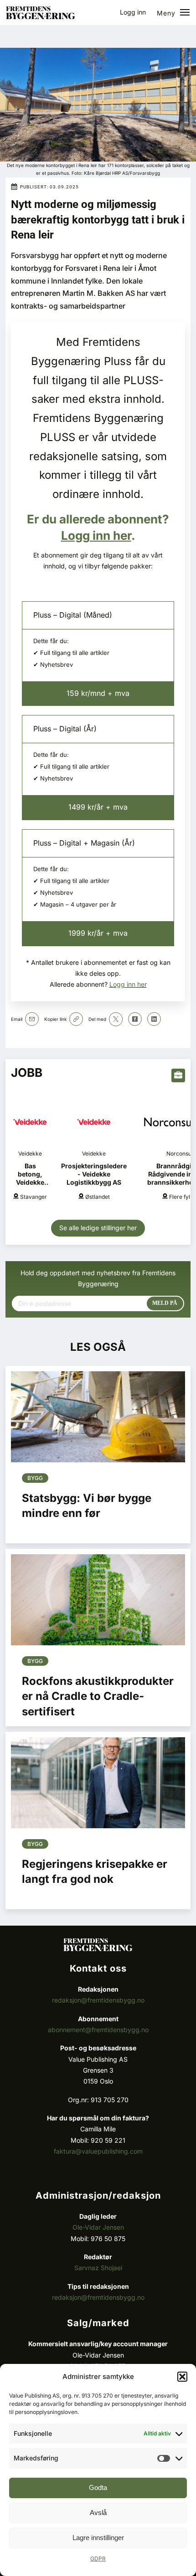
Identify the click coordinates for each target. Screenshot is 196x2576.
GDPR (98, 2558)
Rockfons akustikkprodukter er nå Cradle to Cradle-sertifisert (98, 1696)
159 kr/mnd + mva (98, 693)
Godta (98, 2487)
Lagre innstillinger (98, 2538)
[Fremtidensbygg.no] (41, 17)
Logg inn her (96, 535)
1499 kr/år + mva (98, 807)
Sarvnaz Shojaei (98, 2268)
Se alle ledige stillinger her (98, 1228)
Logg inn (133, 12)
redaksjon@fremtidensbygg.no (98, 2000)
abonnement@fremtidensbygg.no (98, 2030)
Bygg (35, 1478)
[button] (182, 2377)
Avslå (98, 2513)
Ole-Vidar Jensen (98, 2227)
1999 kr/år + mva (98, 933)
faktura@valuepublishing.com (98, 2151)
